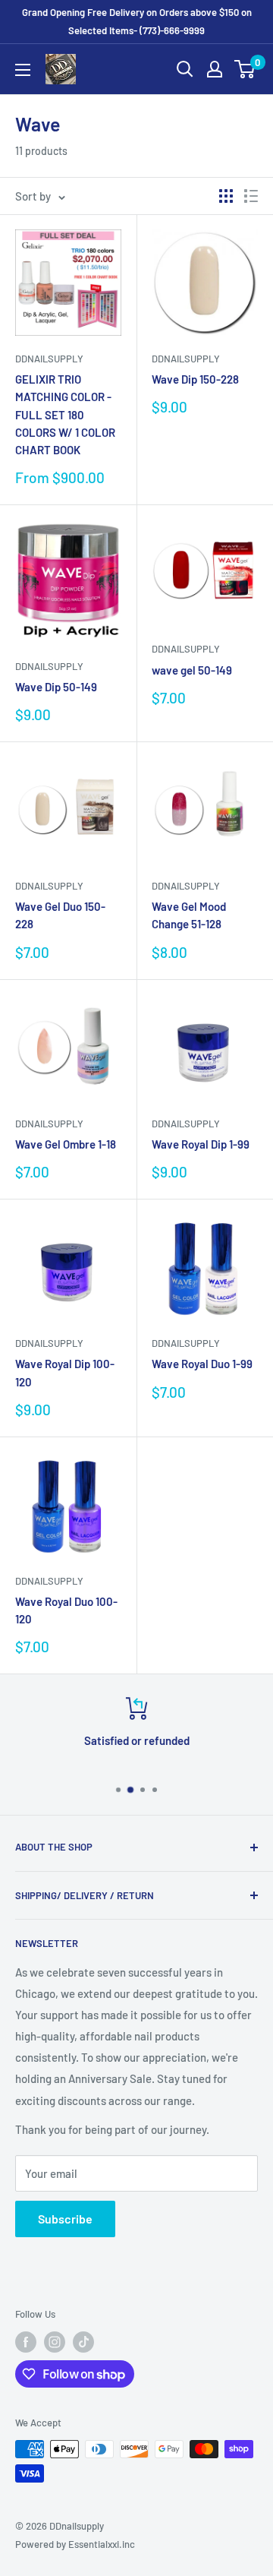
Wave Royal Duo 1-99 (202, 1364)
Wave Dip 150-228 (195, 379)
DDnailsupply (49, 359)
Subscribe (65, 2219)
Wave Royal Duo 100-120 (66, 1610)
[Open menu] (23, 70)
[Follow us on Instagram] (55, 2342)
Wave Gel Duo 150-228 (60, 915)
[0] (245, 69)
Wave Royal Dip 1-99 (201, 1144)
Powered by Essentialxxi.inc (75, 2544)
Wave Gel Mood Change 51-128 (189, 915)
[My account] (215, 69)
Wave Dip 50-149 (56, 687)
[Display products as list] (251, 196)
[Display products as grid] (226, 196)
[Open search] (185, 69)
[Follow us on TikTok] (83, 2342)
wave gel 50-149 (192, 670)
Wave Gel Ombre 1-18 (66, 1144)
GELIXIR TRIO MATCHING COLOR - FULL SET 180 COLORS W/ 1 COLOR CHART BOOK (65, 414)
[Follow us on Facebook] (26, 2342)
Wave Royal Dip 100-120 (65, 1372)
